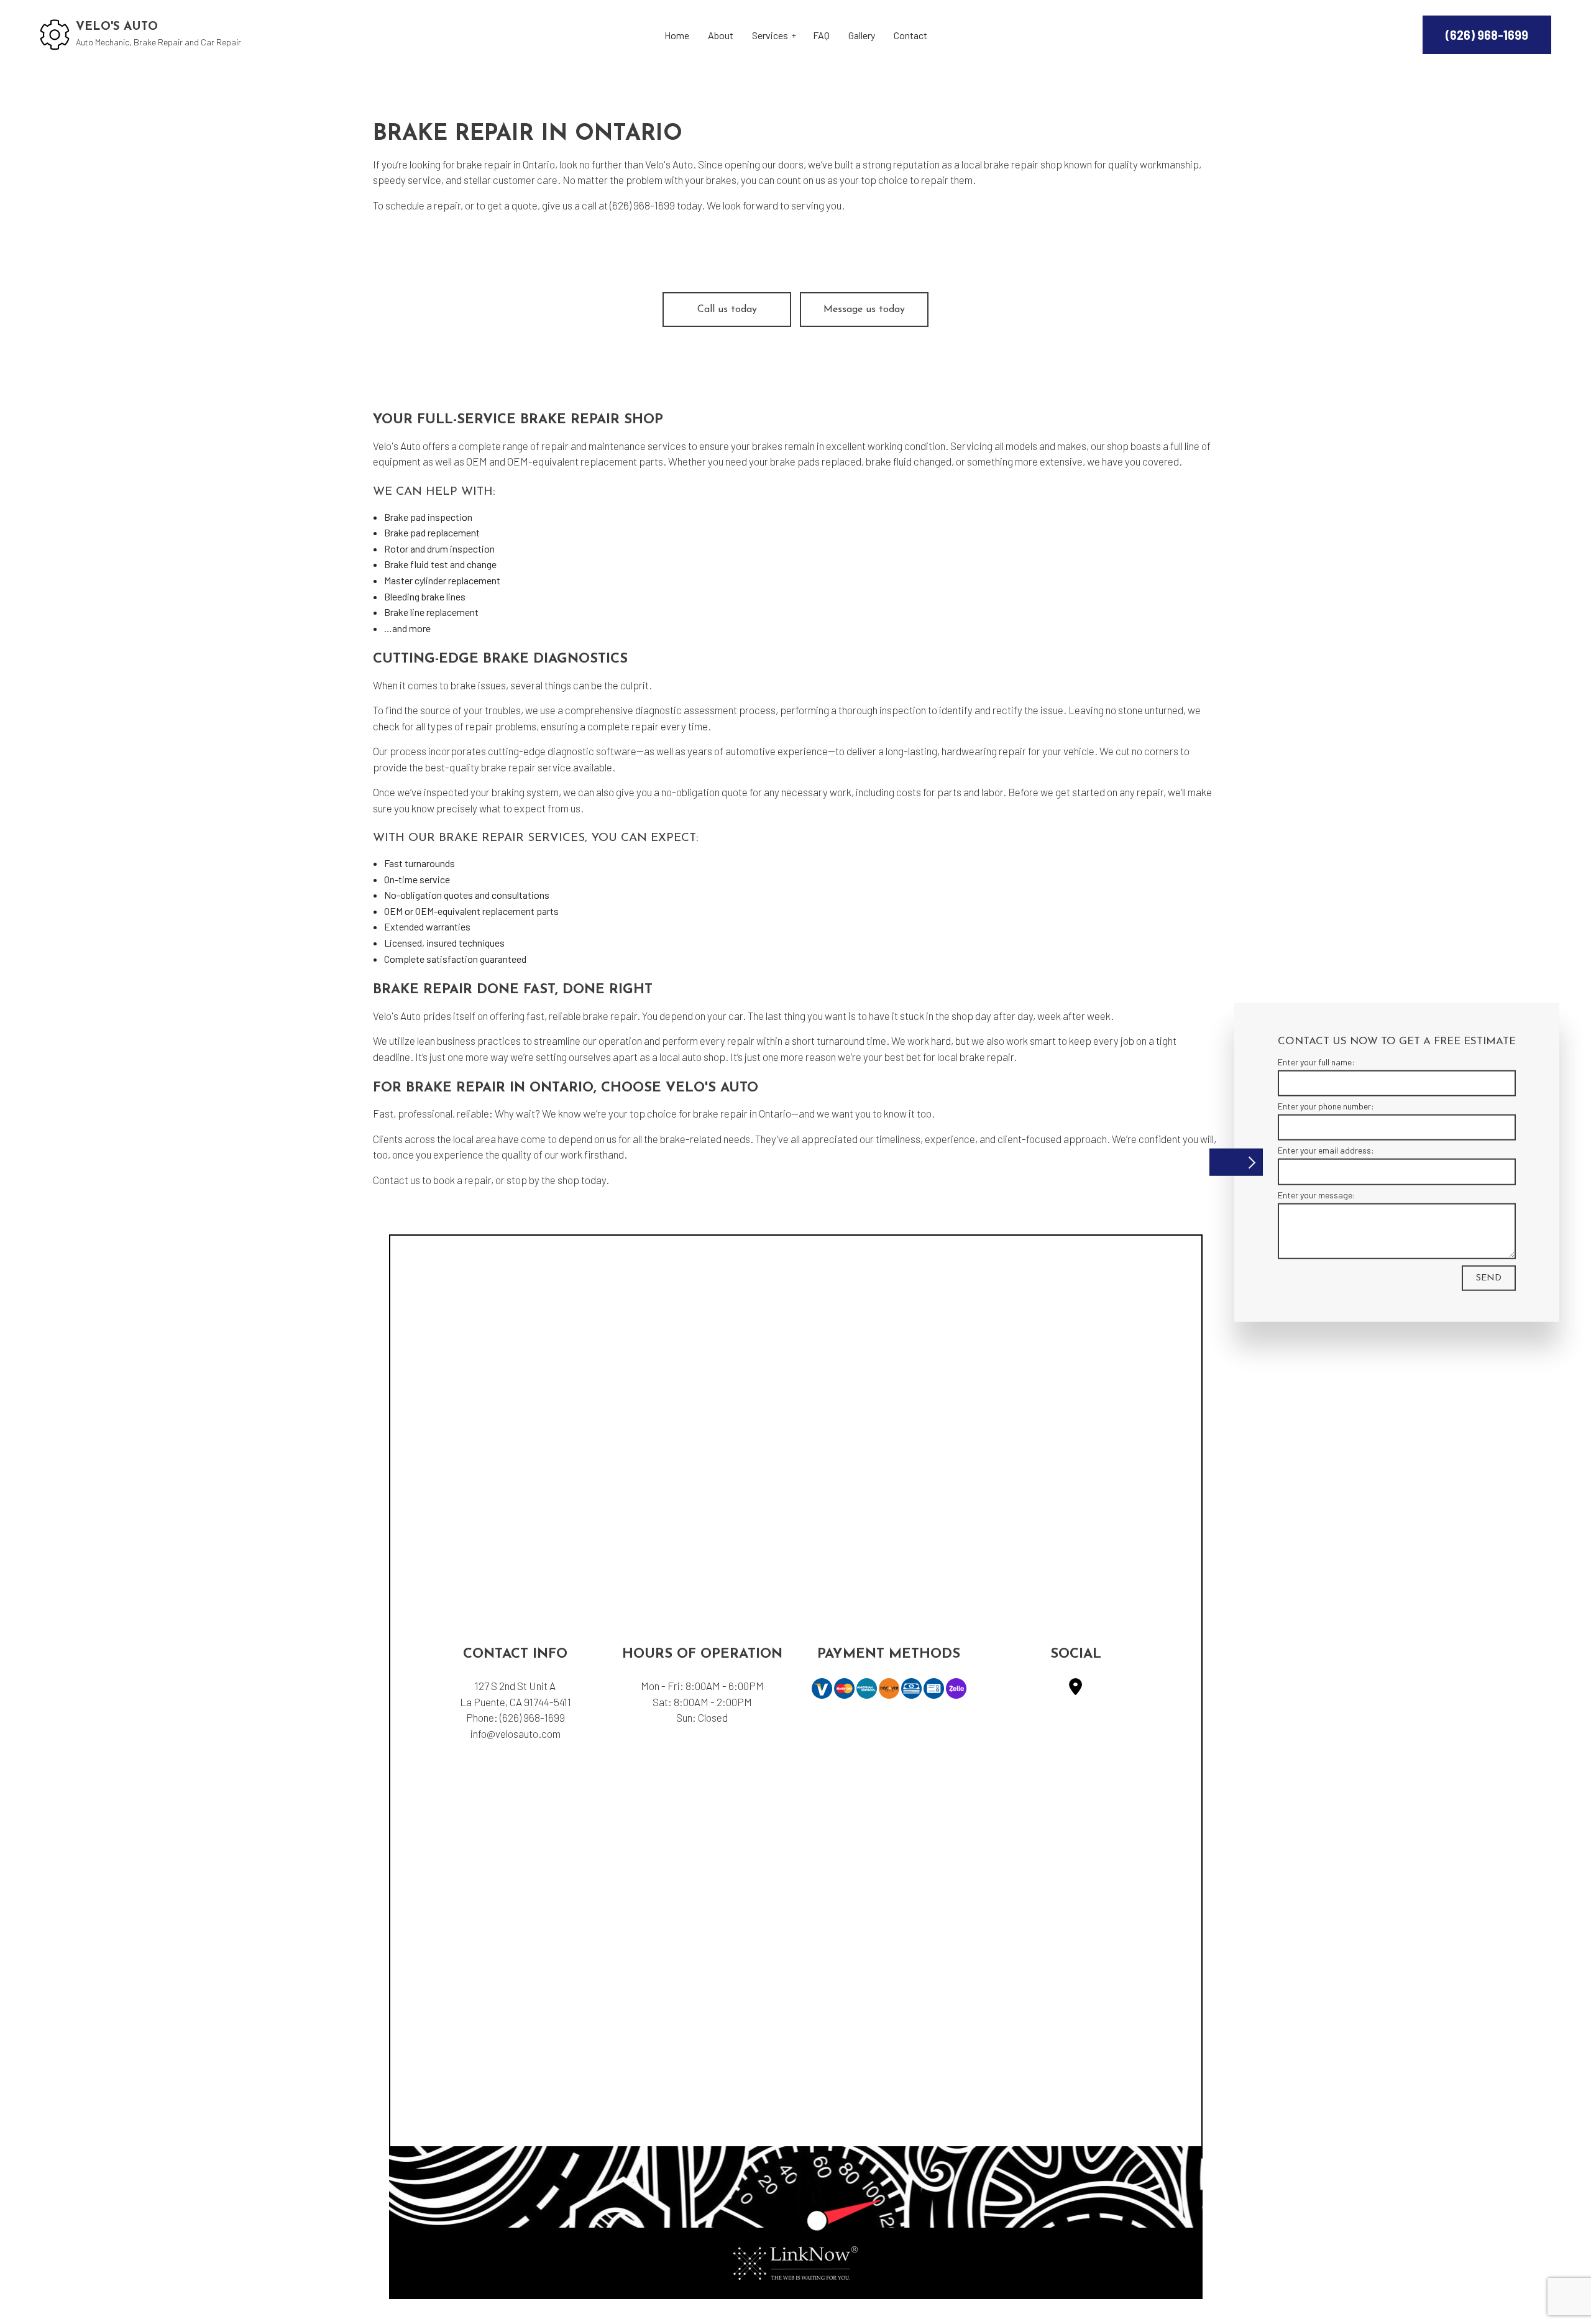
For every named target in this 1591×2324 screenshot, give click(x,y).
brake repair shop (1023, 164)
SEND (1489, 1278)
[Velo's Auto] (55, 33)
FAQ (821, 35)
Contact (910, 35)
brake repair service (526, 767)
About (721, 35)
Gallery (862, 35)
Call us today (727, 310)
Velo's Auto (117, 27)
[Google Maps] (1075, 1689)
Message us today (864, 310)
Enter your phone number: (1326, 1105)
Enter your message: (1317, 1194)
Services (770, 35)
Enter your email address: (1326, 1150)
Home (677, 35)
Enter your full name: (1316, 1061)
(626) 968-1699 (1487, 35)
